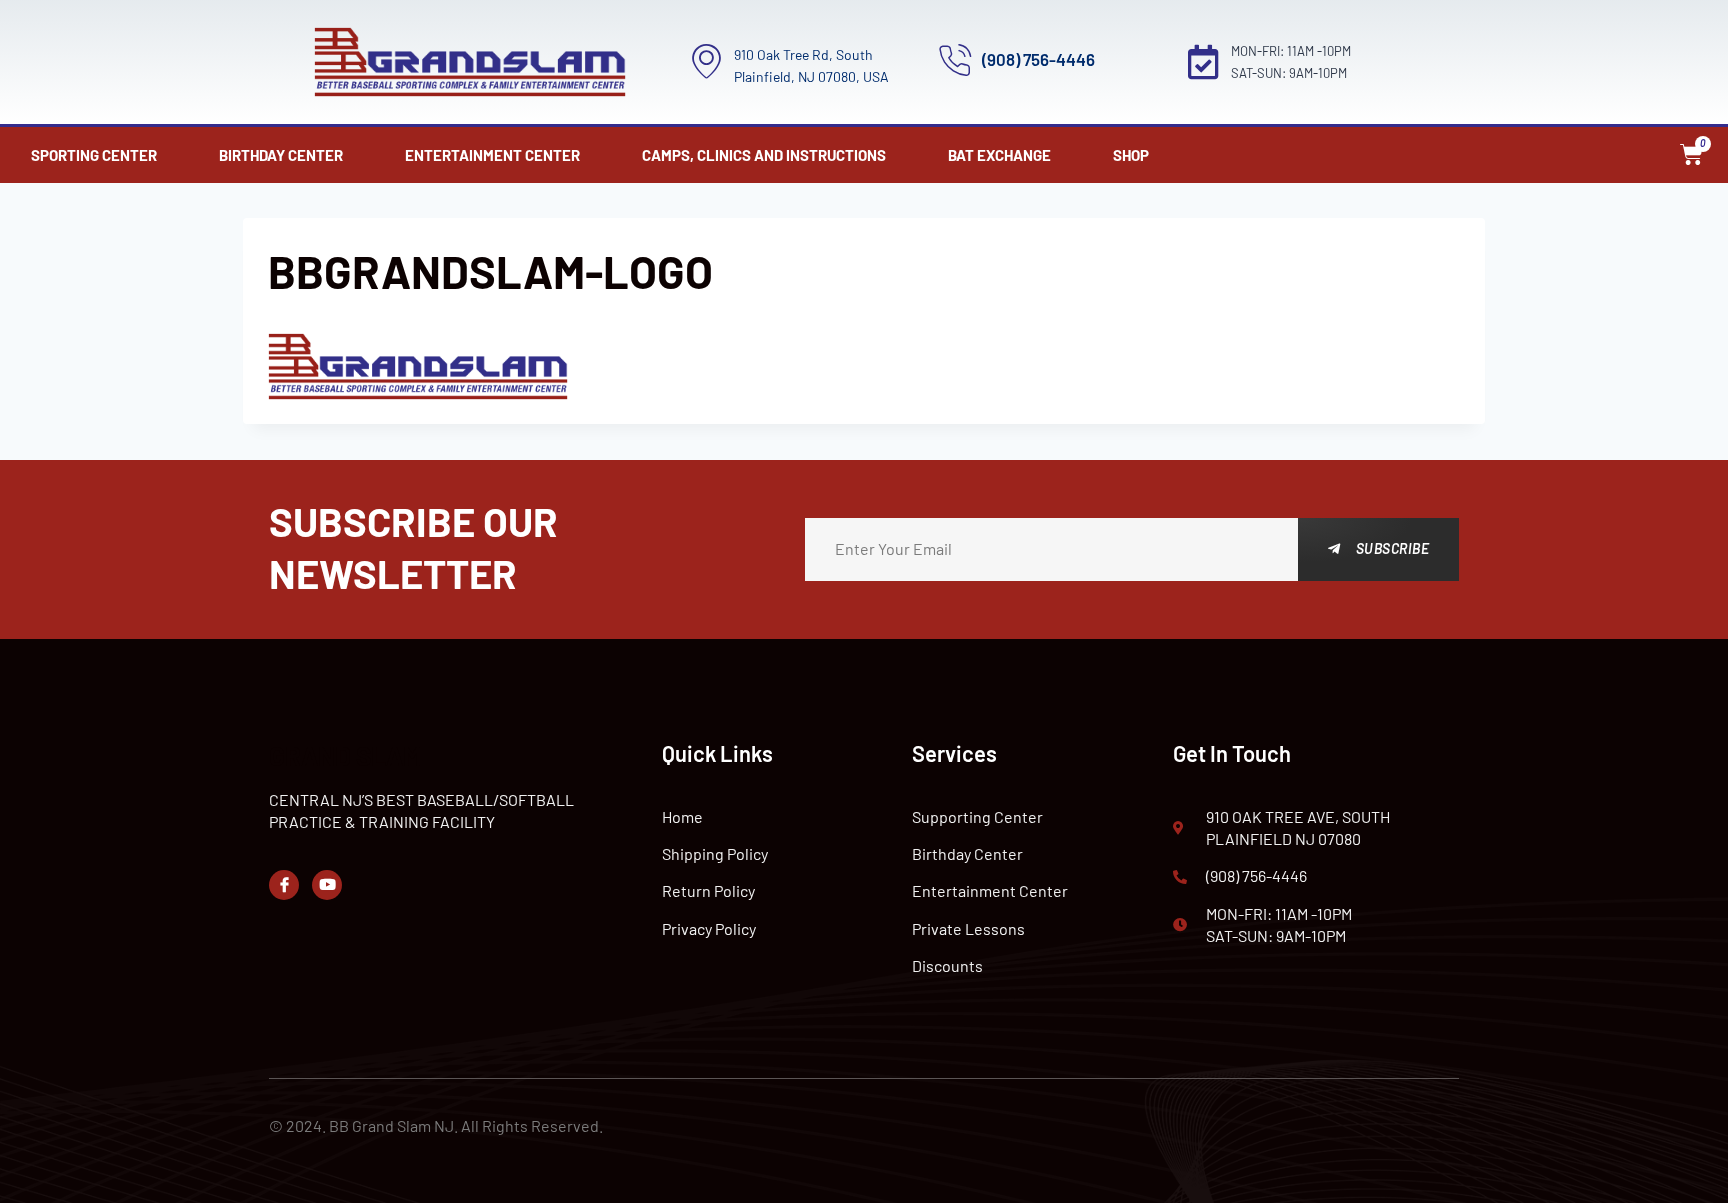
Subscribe (1393, 548)
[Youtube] (327, 885)
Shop (1131, 155)
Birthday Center (281, 155)
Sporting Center (94, 155)
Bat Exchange (999, 155)
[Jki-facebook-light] (284, 885)
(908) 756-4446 (1038, 59)
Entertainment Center (492, 155)
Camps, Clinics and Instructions (764, 155)
